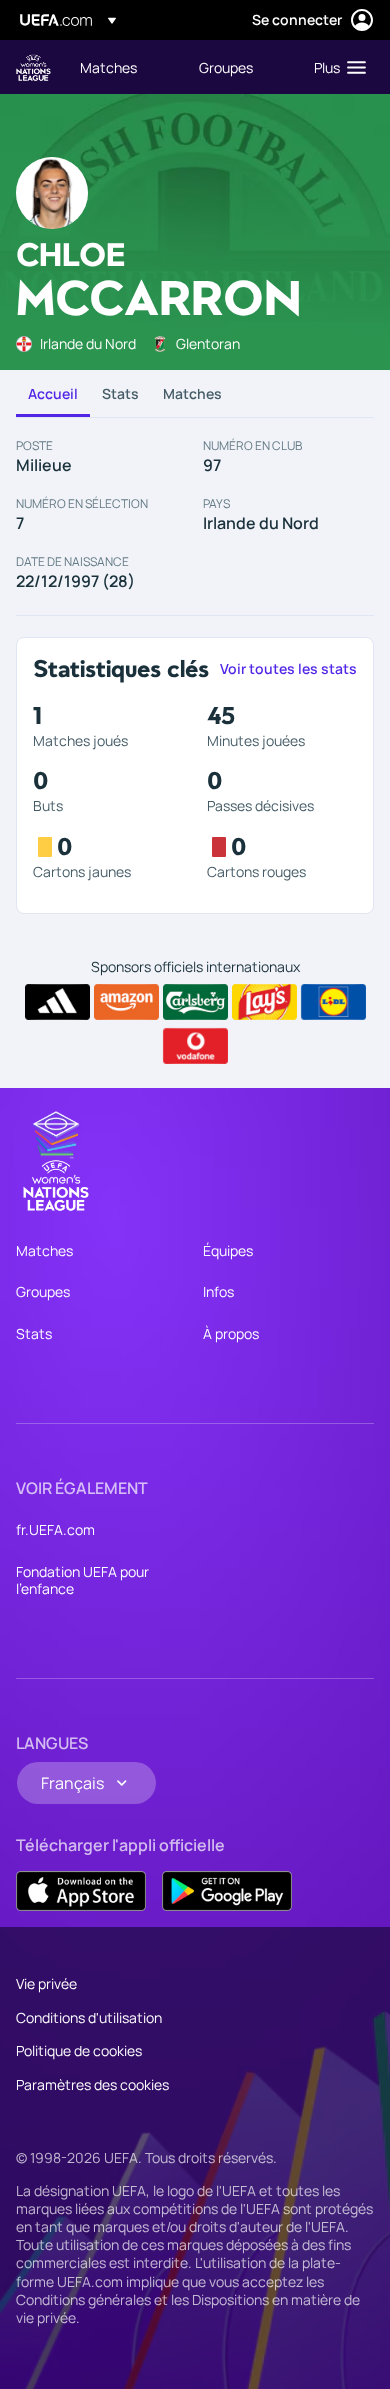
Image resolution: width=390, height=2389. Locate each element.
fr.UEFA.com (55, 1529)
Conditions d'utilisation (89, 2017)
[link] (108, 67)
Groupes (43, 1291)
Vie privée (46, 1983)
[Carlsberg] (195, 1002)
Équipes (228, 1250)
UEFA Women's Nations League (33, 67)
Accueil (53, 393)
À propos (231, 1333)
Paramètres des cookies (92, 2084)
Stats (120, 393)
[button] (335, 67)
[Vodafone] (195, 1046)
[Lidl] (333, 1002)
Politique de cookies (79, 2050)
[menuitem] (122, 67)
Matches (192, 393)
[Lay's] (264, 1002)
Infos (218, 1291)
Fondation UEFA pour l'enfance (82, 1580)
